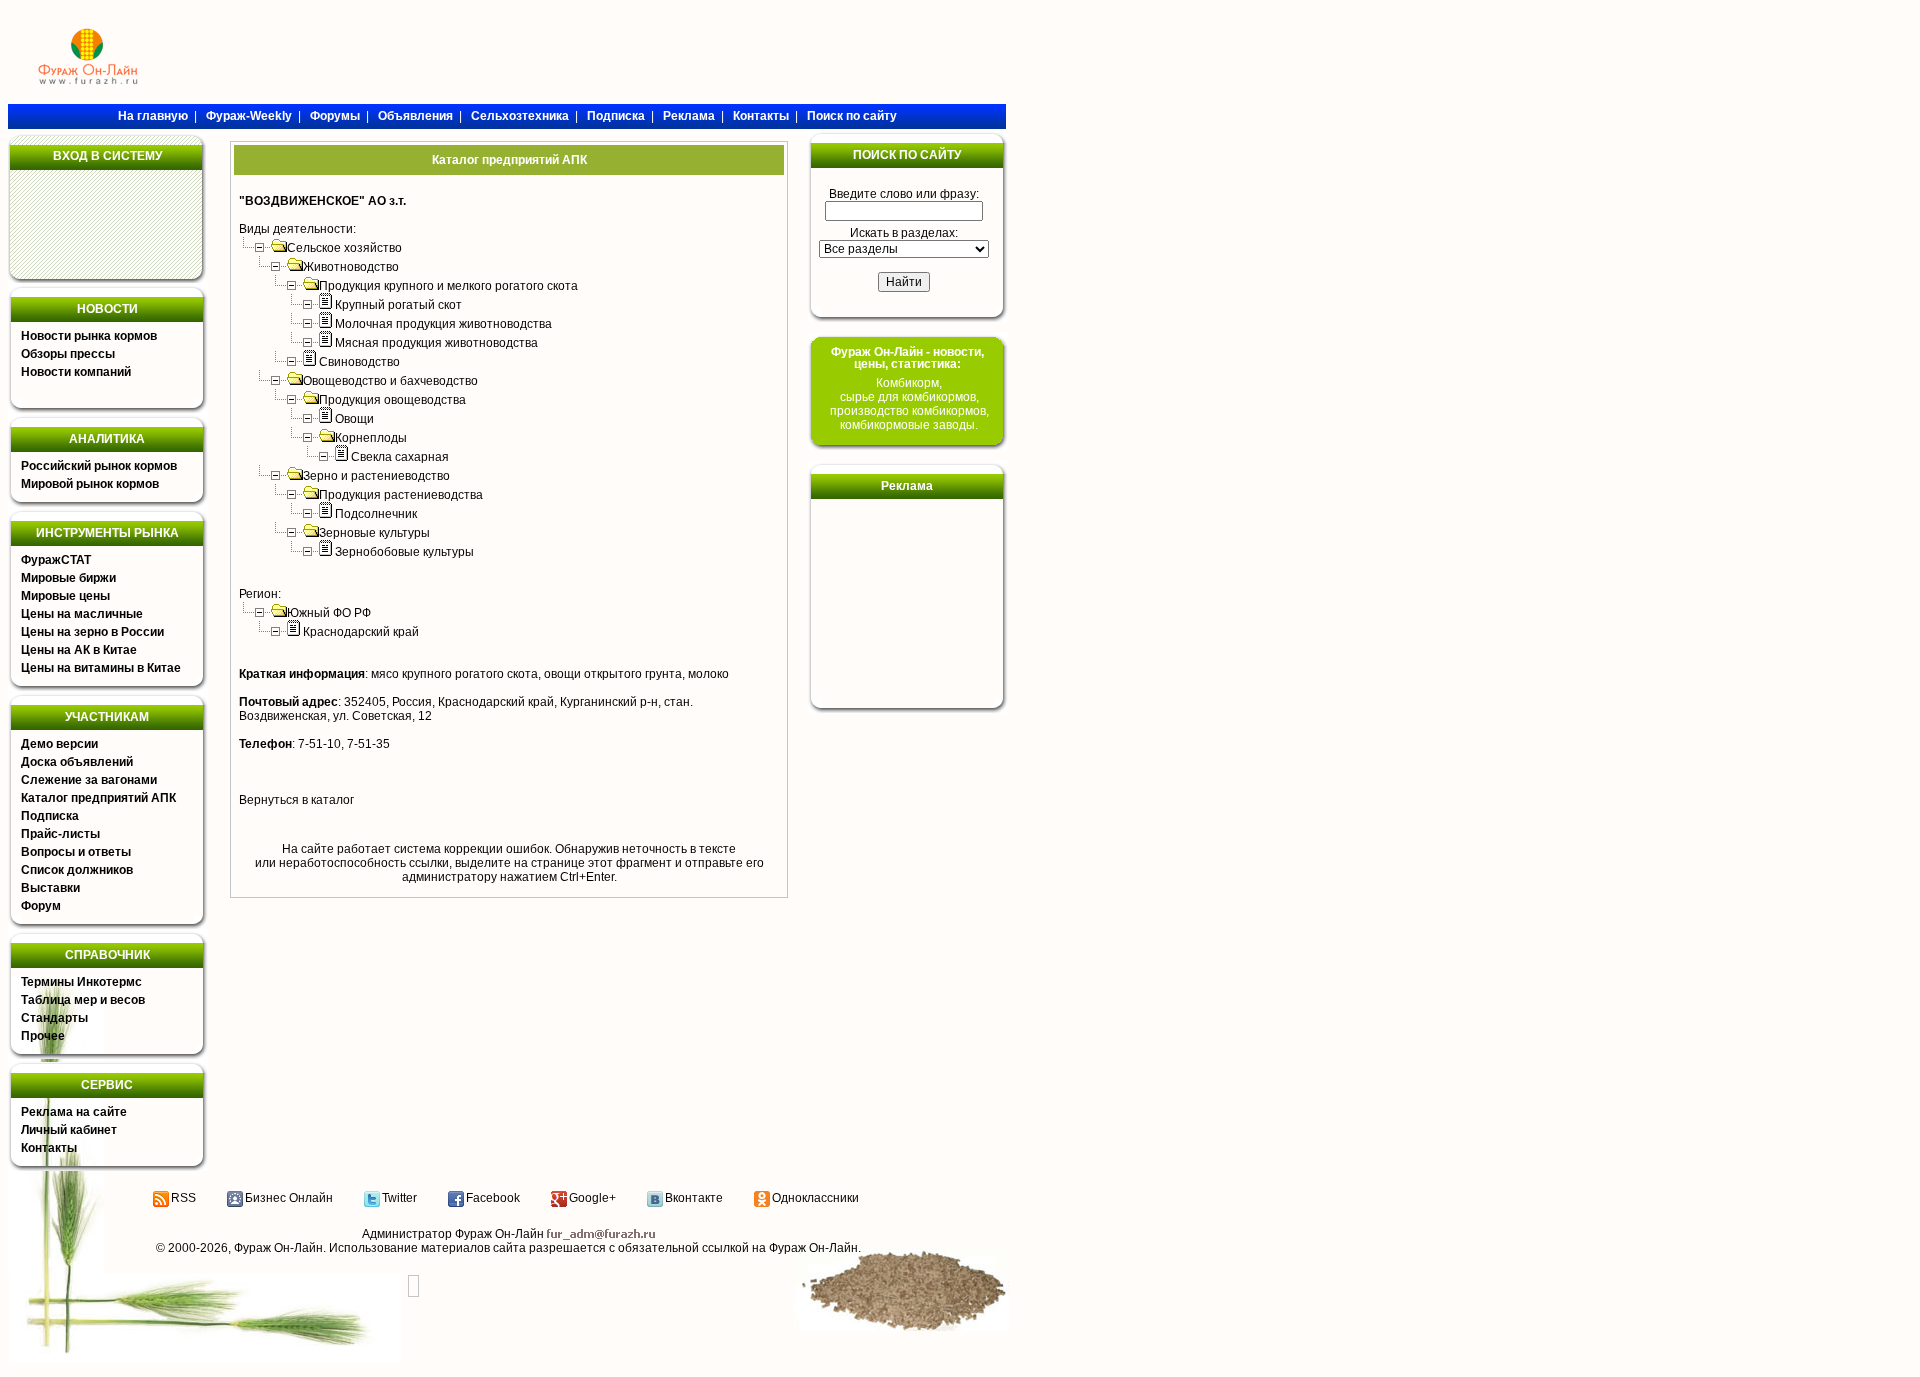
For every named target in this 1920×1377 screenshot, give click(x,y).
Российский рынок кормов (99, 466)
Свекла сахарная (400, 457)
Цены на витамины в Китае (101, 668)
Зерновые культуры (374, 533)
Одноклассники (815, 1198)
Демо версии (59, 744)
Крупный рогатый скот (398, 305)
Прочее (43, 1036)
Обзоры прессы (68, 354)
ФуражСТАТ (56, 560)
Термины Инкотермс (81, 982)
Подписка (50, 816)
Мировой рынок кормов (90, 484)
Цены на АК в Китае (79, 650)
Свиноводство (359, 362)
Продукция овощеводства (392, 400)
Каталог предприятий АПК (98, 798)
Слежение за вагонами (89, 780)
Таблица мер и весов (83, 1000)
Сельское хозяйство (344, 248)
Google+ (592, 1198)
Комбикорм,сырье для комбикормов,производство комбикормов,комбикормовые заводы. (909, 404)
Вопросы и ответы (76, 852)
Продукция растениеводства (401, 495)
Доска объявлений (77, 762)
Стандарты (54, 1018)
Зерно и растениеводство (376, 476)
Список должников (77, 870)
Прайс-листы (60, 834)
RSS (183, 1198)
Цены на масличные (82, 614)
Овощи (354, 419)
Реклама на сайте (74, 1112)
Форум (41, 906)
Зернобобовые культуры (404, 552)
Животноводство (351, 267)
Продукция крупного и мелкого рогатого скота (448, 286)
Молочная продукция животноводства (443, 324)
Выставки (50, 888)
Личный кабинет (69, 1130)
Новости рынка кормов (89, 336)
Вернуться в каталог (296, 800)
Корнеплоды (371, 438)
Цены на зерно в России (92, 632)
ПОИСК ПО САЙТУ (907, 155)
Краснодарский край (361, 632)
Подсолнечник (376, 514)
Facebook (493, 1198)
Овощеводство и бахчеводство (390, 381)
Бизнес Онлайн (289, 1198)
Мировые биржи (68, 578)
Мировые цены (65, 596)
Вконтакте (694, 1198)
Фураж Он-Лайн (278, 1248)
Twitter (399, 1198)
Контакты (49, 1148)
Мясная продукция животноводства (436, 343)
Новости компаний (76, 372)
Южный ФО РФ (329, 613)
